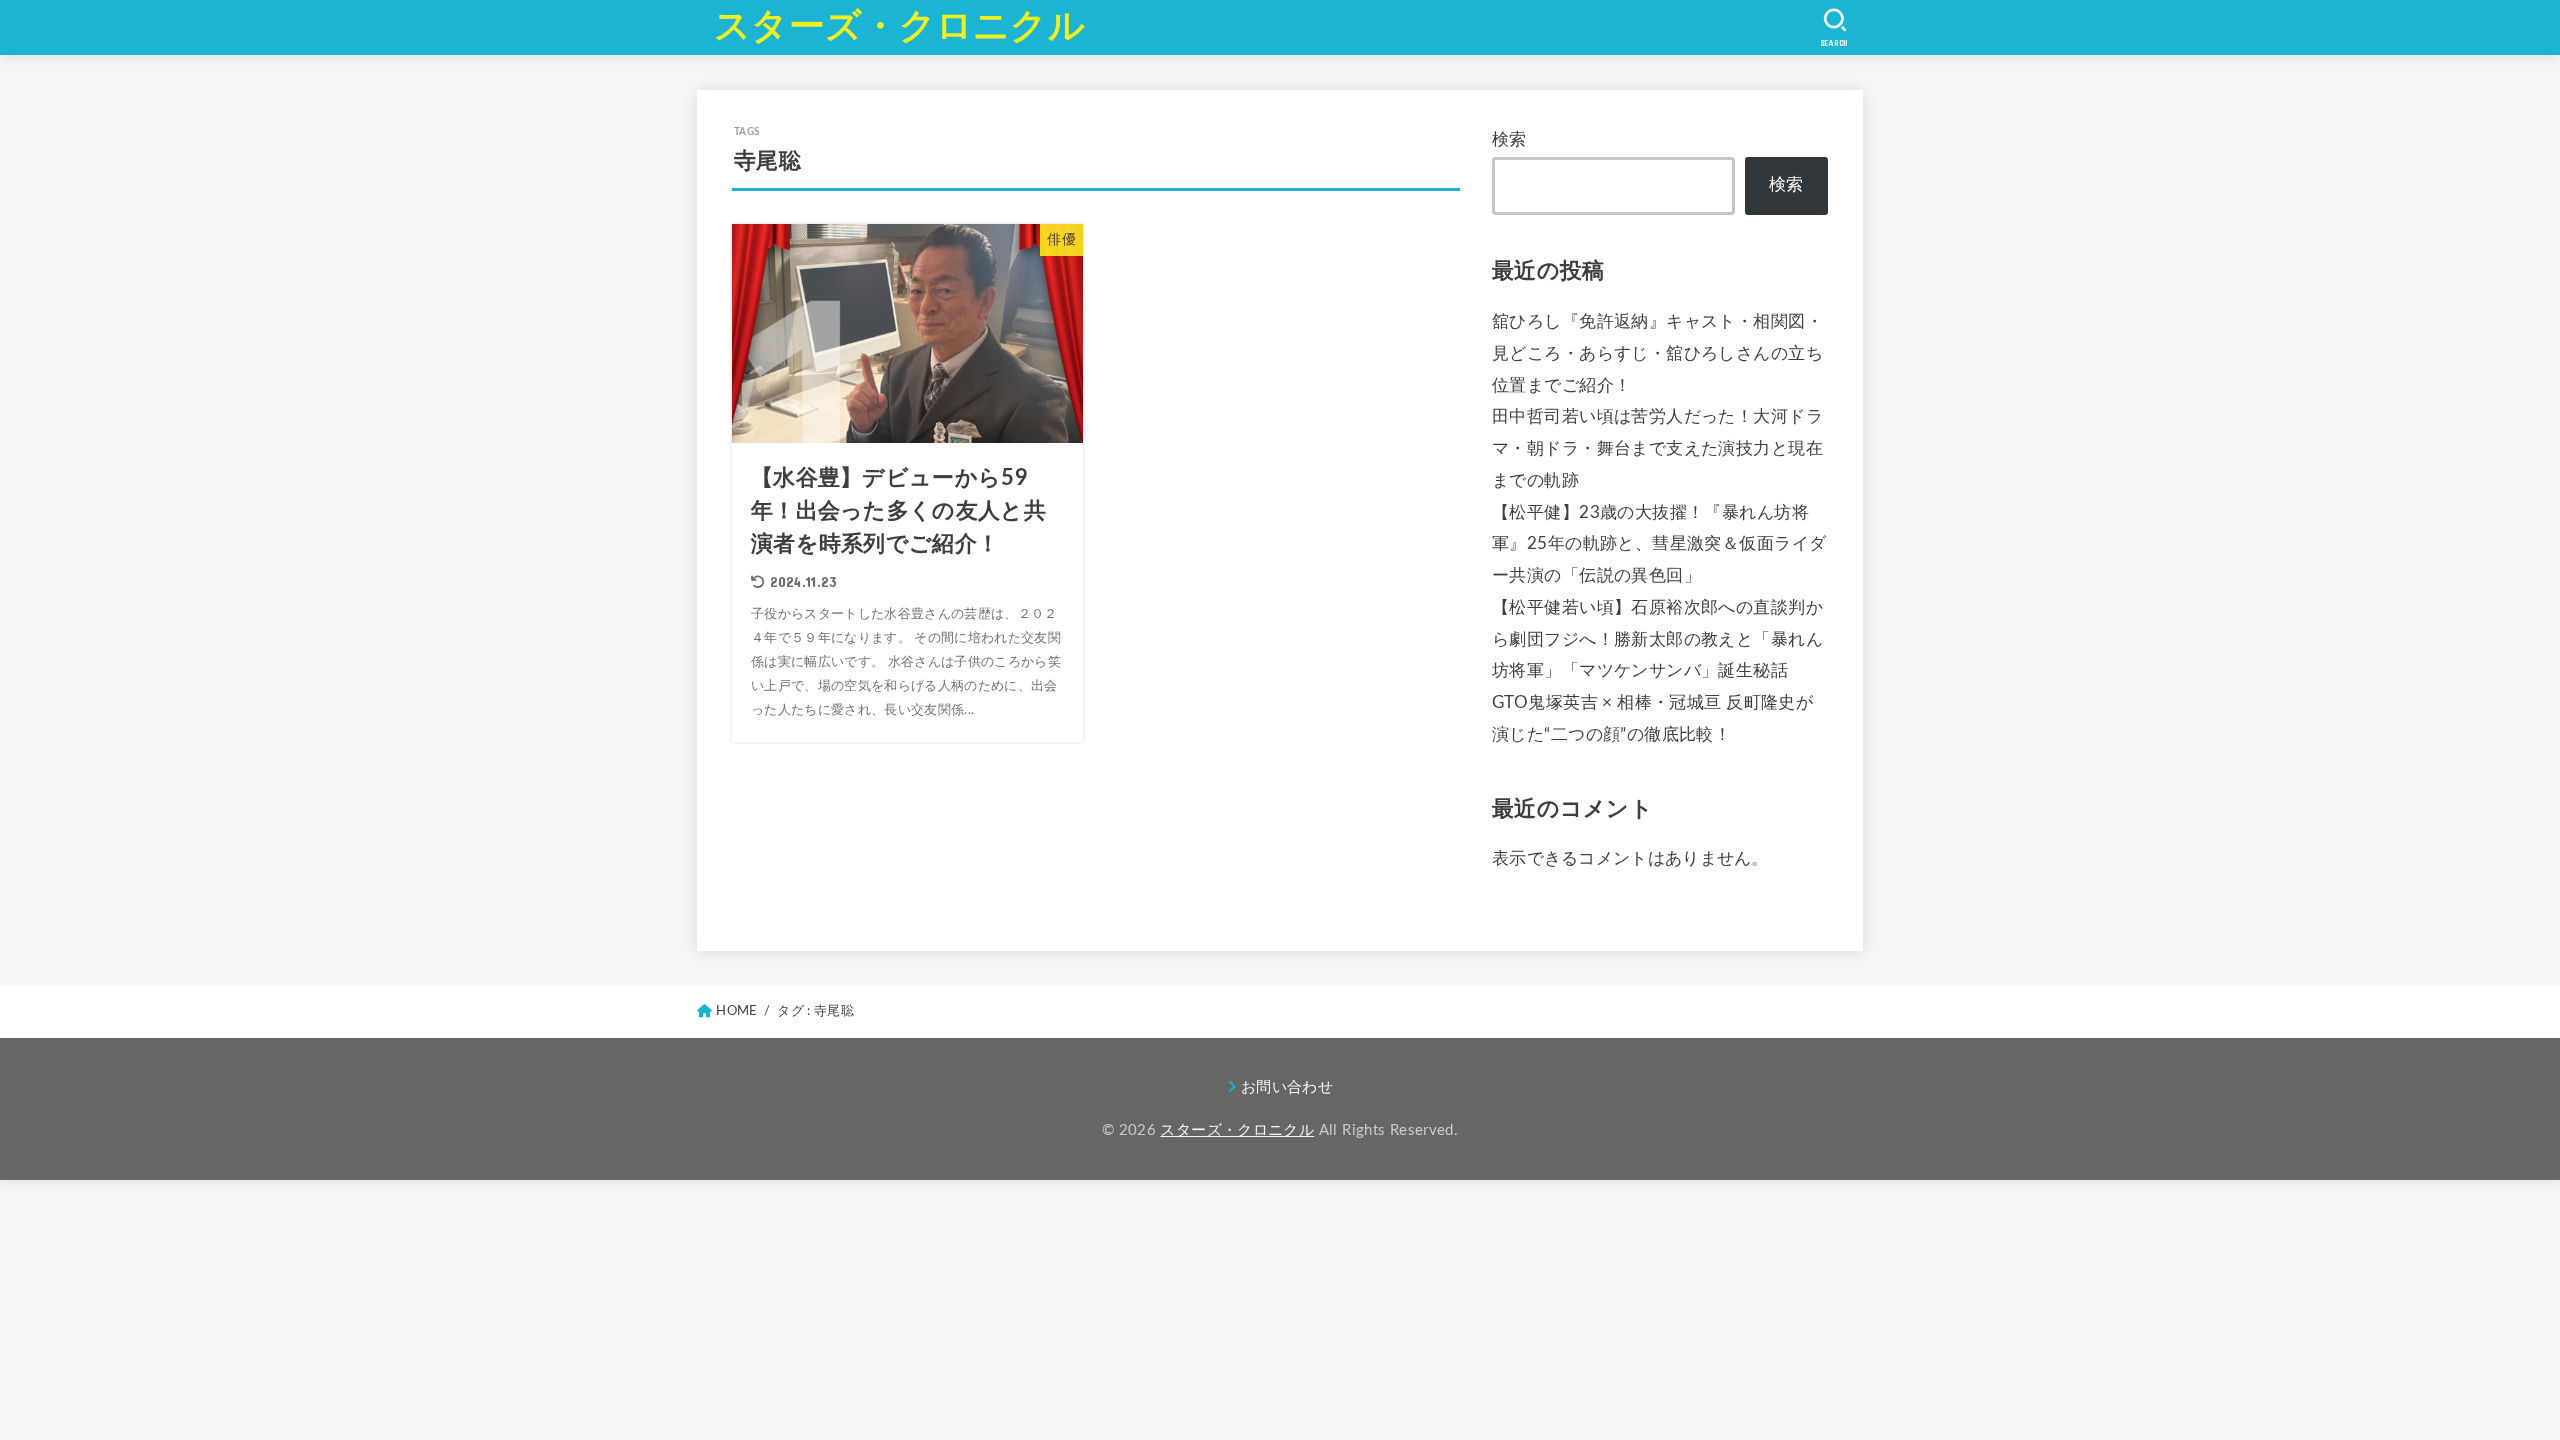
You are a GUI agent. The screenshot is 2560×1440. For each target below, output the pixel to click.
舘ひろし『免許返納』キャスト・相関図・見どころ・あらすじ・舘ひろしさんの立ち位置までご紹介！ (1657, 354)
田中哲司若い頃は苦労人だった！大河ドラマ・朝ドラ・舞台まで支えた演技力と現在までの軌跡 (1657, 449)
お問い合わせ (1287, 1087)
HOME (736, 1011)
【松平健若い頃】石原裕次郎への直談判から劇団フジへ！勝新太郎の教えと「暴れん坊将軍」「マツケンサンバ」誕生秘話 (1657, 640)
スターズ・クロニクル (899, 27)
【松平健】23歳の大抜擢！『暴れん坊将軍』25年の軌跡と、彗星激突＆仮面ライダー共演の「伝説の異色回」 (1659, 545)
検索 (1509, 140)
